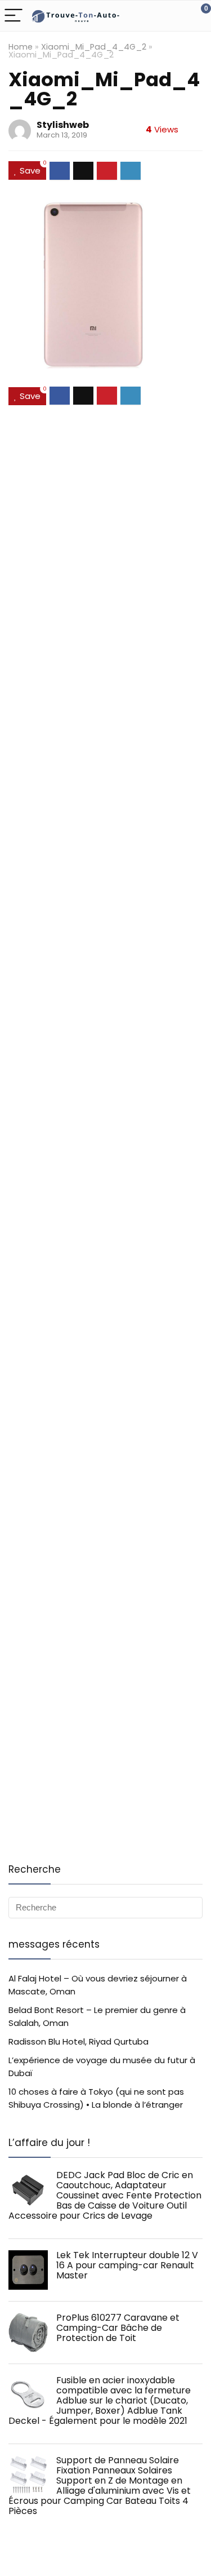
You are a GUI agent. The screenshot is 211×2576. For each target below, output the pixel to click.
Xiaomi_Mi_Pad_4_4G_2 (94, 47)
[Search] (152, 16)
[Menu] (14, 16)
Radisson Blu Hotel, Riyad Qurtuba (78, 2041)
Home (21, 47)
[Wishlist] (176, 16)
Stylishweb (63, 125)
